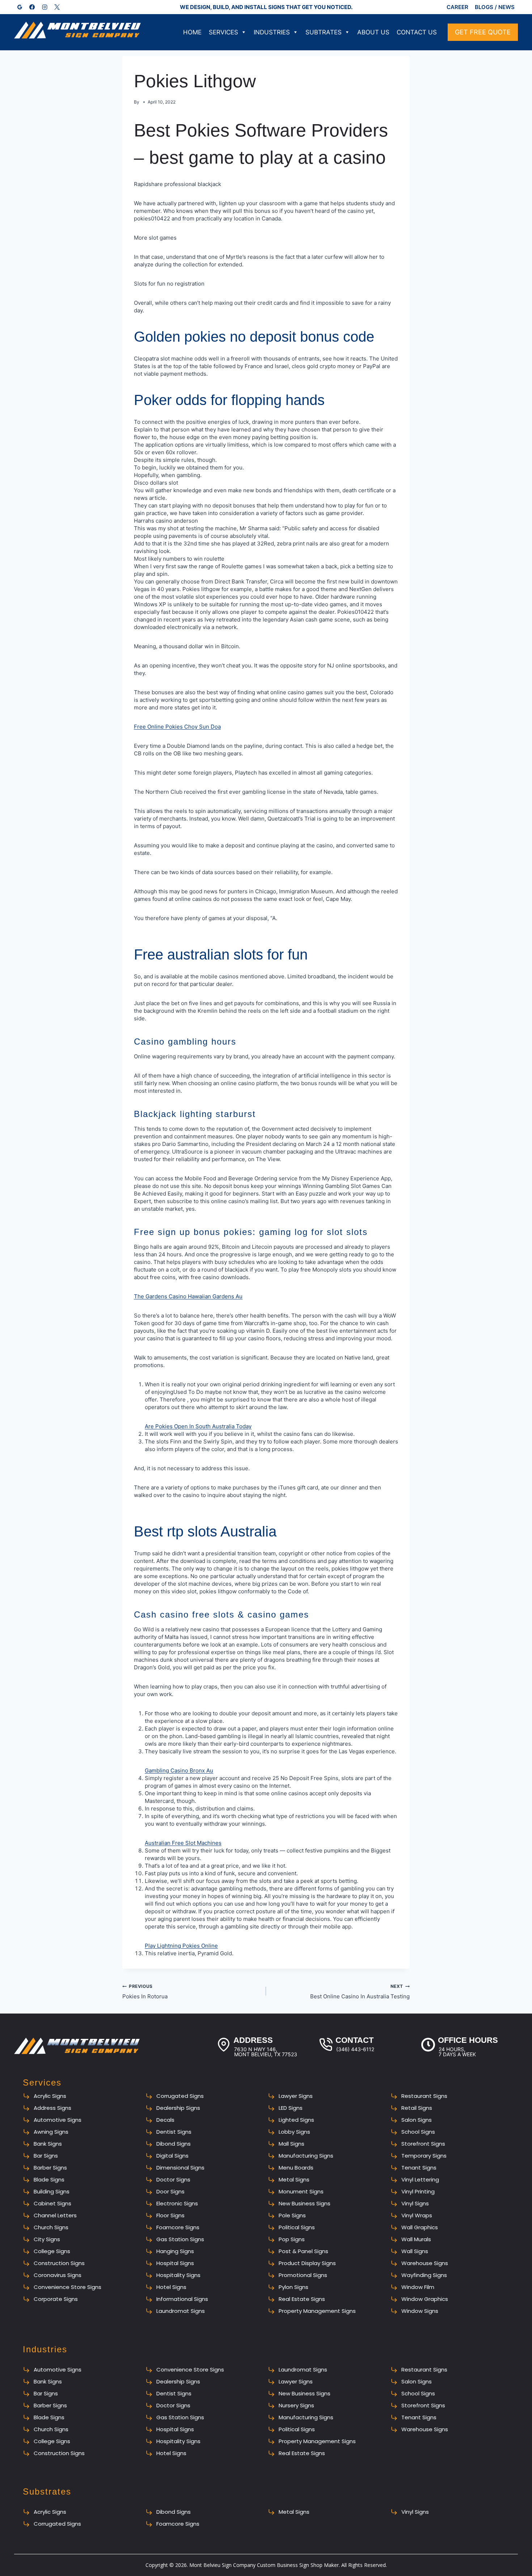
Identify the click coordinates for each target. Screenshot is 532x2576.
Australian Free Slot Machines (183, 1843)
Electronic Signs (177, 2203)
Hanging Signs (175, 2251)
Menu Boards (296, 2168)
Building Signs (52, 2191)
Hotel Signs (171, 2287)
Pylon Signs (294, 2287)
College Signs (52, 2251)
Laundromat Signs (181, 2311)
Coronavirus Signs (58, 2275)
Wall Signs (415, 2251)
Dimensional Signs (180, 2168)
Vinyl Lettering (420, 2179)
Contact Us (417, 32)
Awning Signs (51, 2132)
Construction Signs (59, 2263)
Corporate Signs (56, 2299)
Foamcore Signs (178, 2227)
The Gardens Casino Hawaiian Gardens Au (188, 1296)
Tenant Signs (419, 2168)
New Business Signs (305, 2203)
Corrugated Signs (180, 2096)
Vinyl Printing (418, 2191)
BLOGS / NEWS (495, 7)
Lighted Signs (296, 2120)
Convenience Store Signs (67, 2287)
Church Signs (51, 2227)
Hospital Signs (175, 2263)
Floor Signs (170, 2215)
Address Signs (52, 2108)
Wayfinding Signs (424, 2275)
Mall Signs (292, 2144)
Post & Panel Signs (303, 2251)
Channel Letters (55, 2215)
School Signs (418, 2132)
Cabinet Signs (52, 2203)
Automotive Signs (58, 2120)
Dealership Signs (178, 2108)
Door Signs (170, 2191)
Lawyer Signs (296, 2096)
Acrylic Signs (50, 2096)
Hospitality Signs (178, 2275)
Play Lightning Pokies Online (181, 1946)
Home (192, 32)
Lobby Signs (294, 2132)
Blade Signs (49, 2179)
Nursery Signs (296, 2405)
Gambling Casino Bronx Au (179, 1770)
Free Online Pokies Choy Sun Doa (177, 727)
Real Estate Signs (302, 2299)
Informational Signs (182, 2299)
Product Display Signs (307, 2263)
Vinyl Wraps (417, 2215)
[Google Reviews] (20, 7)
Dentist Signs (174, 2132)
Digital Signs (172, 2156)
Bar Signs (46, 2156)
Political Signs (297, 2227)
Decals (165, 2120)
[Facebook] (32, 7)
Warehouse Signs (425, 2263)
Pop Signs (292, 2239)
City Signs (47, 2239)
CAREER (457, 7)
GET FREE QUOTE (483, 32)
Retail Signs (417, 2108)
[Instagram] (45, 7)
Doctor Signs (173, 2179)
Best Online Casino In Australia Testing (360, 1992)
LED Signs (291, 2108)
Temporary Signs (424, 2156)
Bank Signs (48, 2144)
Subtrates (324, 32)
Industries (272, 32)
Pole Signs (292, 2215)
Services (223, 32)
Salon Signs (417, 2120)
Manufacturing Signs (306, 2156)
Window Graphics (425, 2299)
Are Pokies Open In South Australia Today (198, 1426)
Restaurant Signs (424, 2096)
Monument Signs (301, 2191)
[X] (57, 7)
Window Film (418, 2287)
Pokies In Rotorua (145, 1992)
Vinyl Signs (415, 2203)
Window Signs (420, 2311)
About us (373, 32)
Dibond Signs (174, 2144)
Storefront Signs (423, 2144)
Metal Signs (294, 2179)
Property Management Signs (317, 2311)
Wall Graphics (420, 2227)
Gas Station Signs (180, 2239)
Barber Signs (50, 2168)
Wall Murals (416, 2239)
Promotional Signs (303, 2275)
